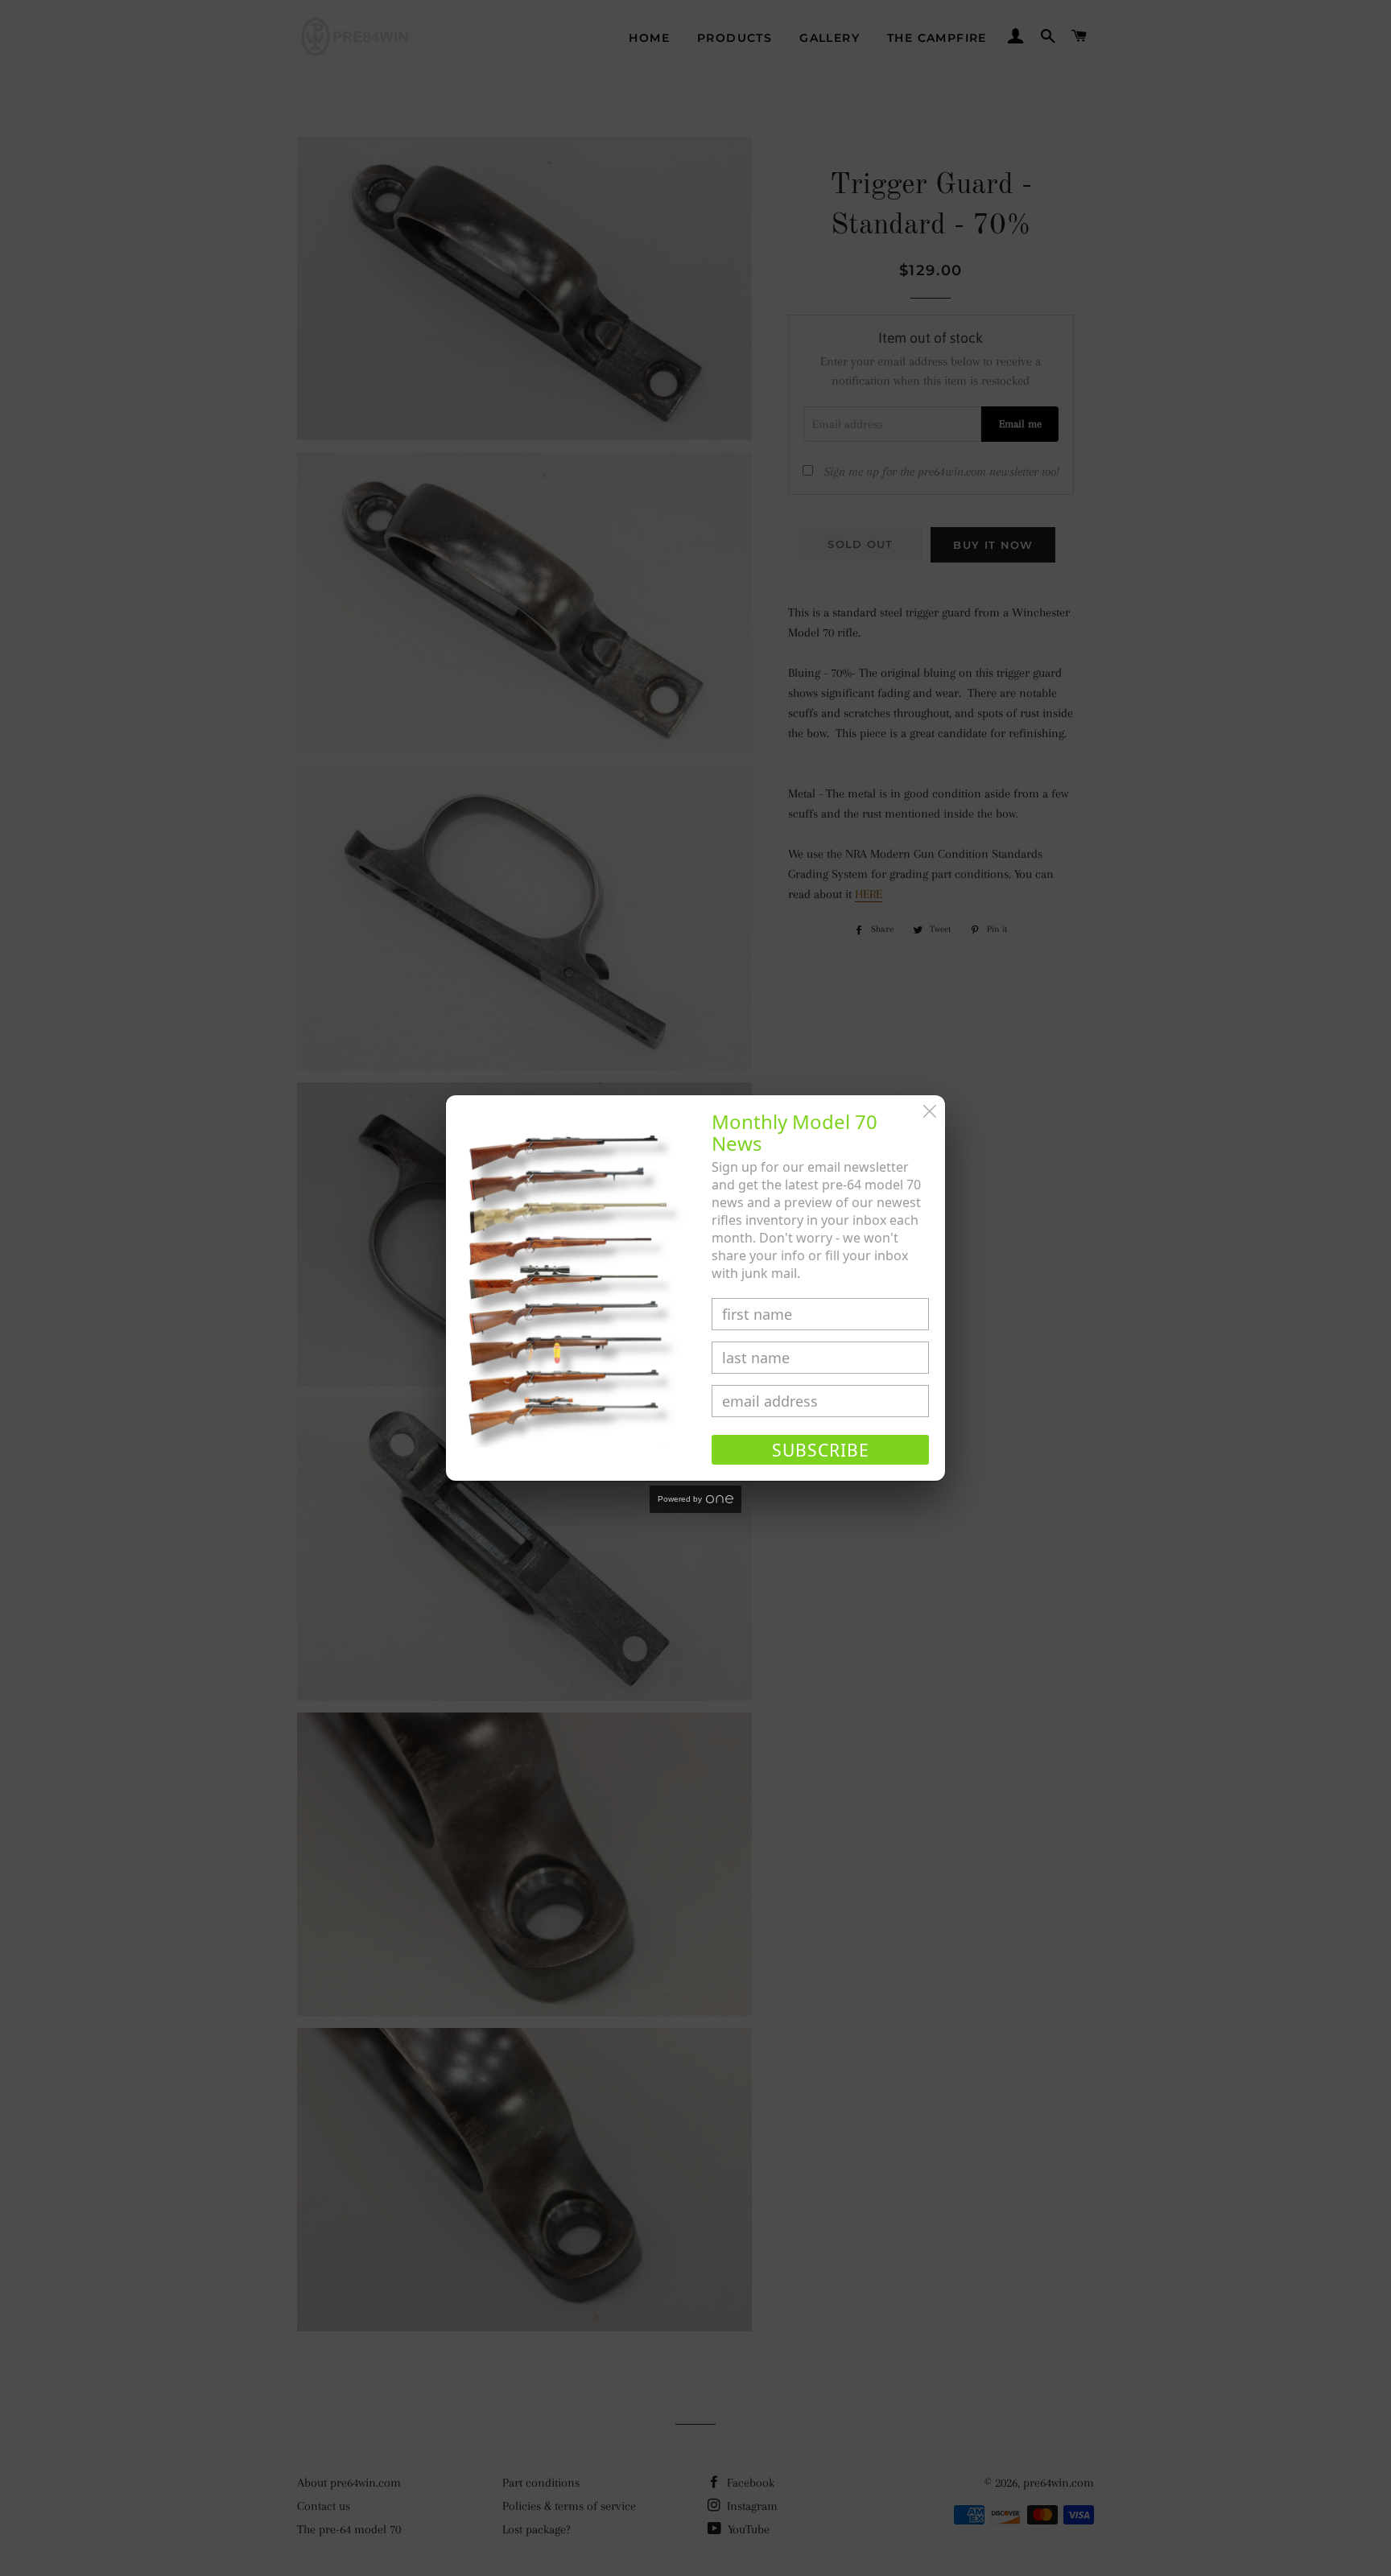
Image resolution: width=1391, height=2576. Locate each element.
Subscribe (821, 1450)
